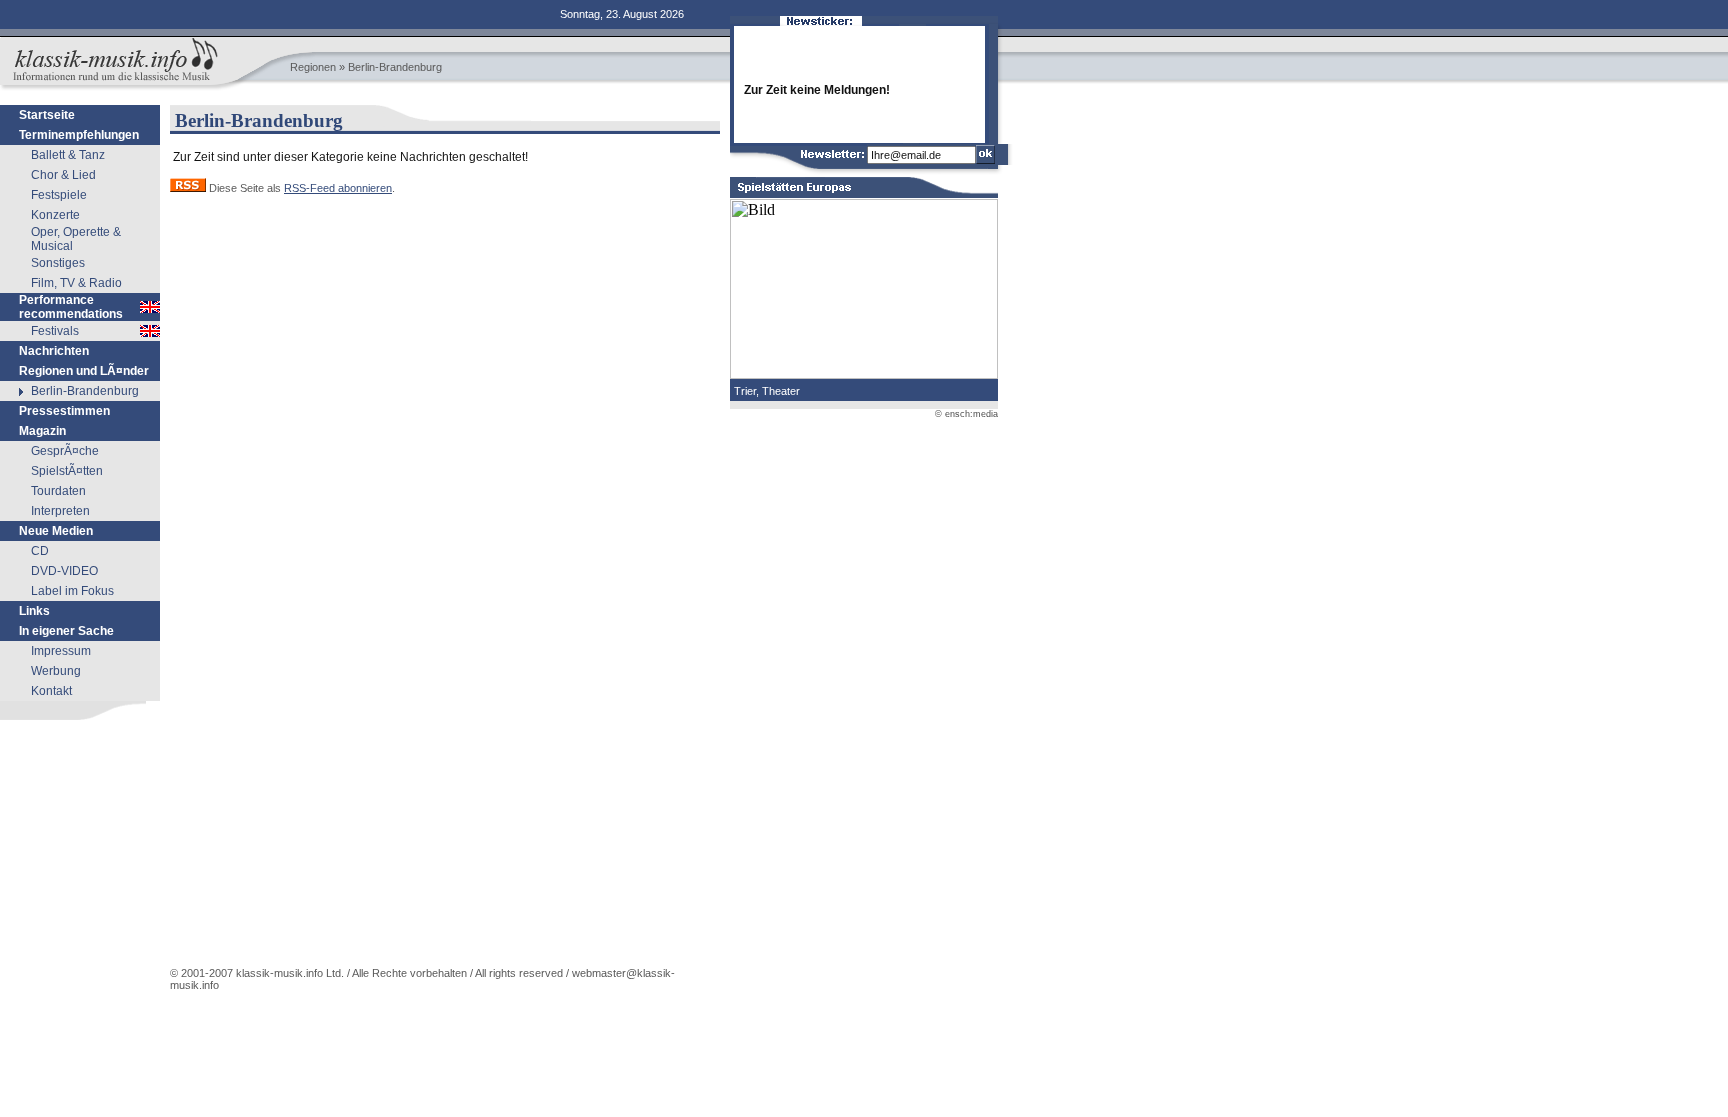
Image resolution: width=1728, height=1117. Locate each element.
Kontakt (51, 691)
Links (34, 611)
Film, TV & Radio (76, 283)
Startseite (47, 115)
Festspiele (59, 195)
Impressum (61, 651)
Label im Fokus (72, 591)
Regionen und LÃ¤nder (84, 371)
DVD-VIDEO (64, 571)
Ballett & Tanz (68, 155)
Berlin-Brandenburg (85, 391)
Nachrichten (54, 351)
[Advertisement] (80, 847)
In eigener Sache (66, 631)
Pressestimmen (64, 411)
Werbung (56, 671)
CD (40, 551)
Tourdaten (58, 491)
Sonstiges (58, 263)
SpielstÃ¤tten (67, 471)
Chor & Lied (63, 175)
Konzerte (55, 215)
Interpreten (60, 511)
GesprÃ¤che (65, 451)
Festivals (55, 331)
